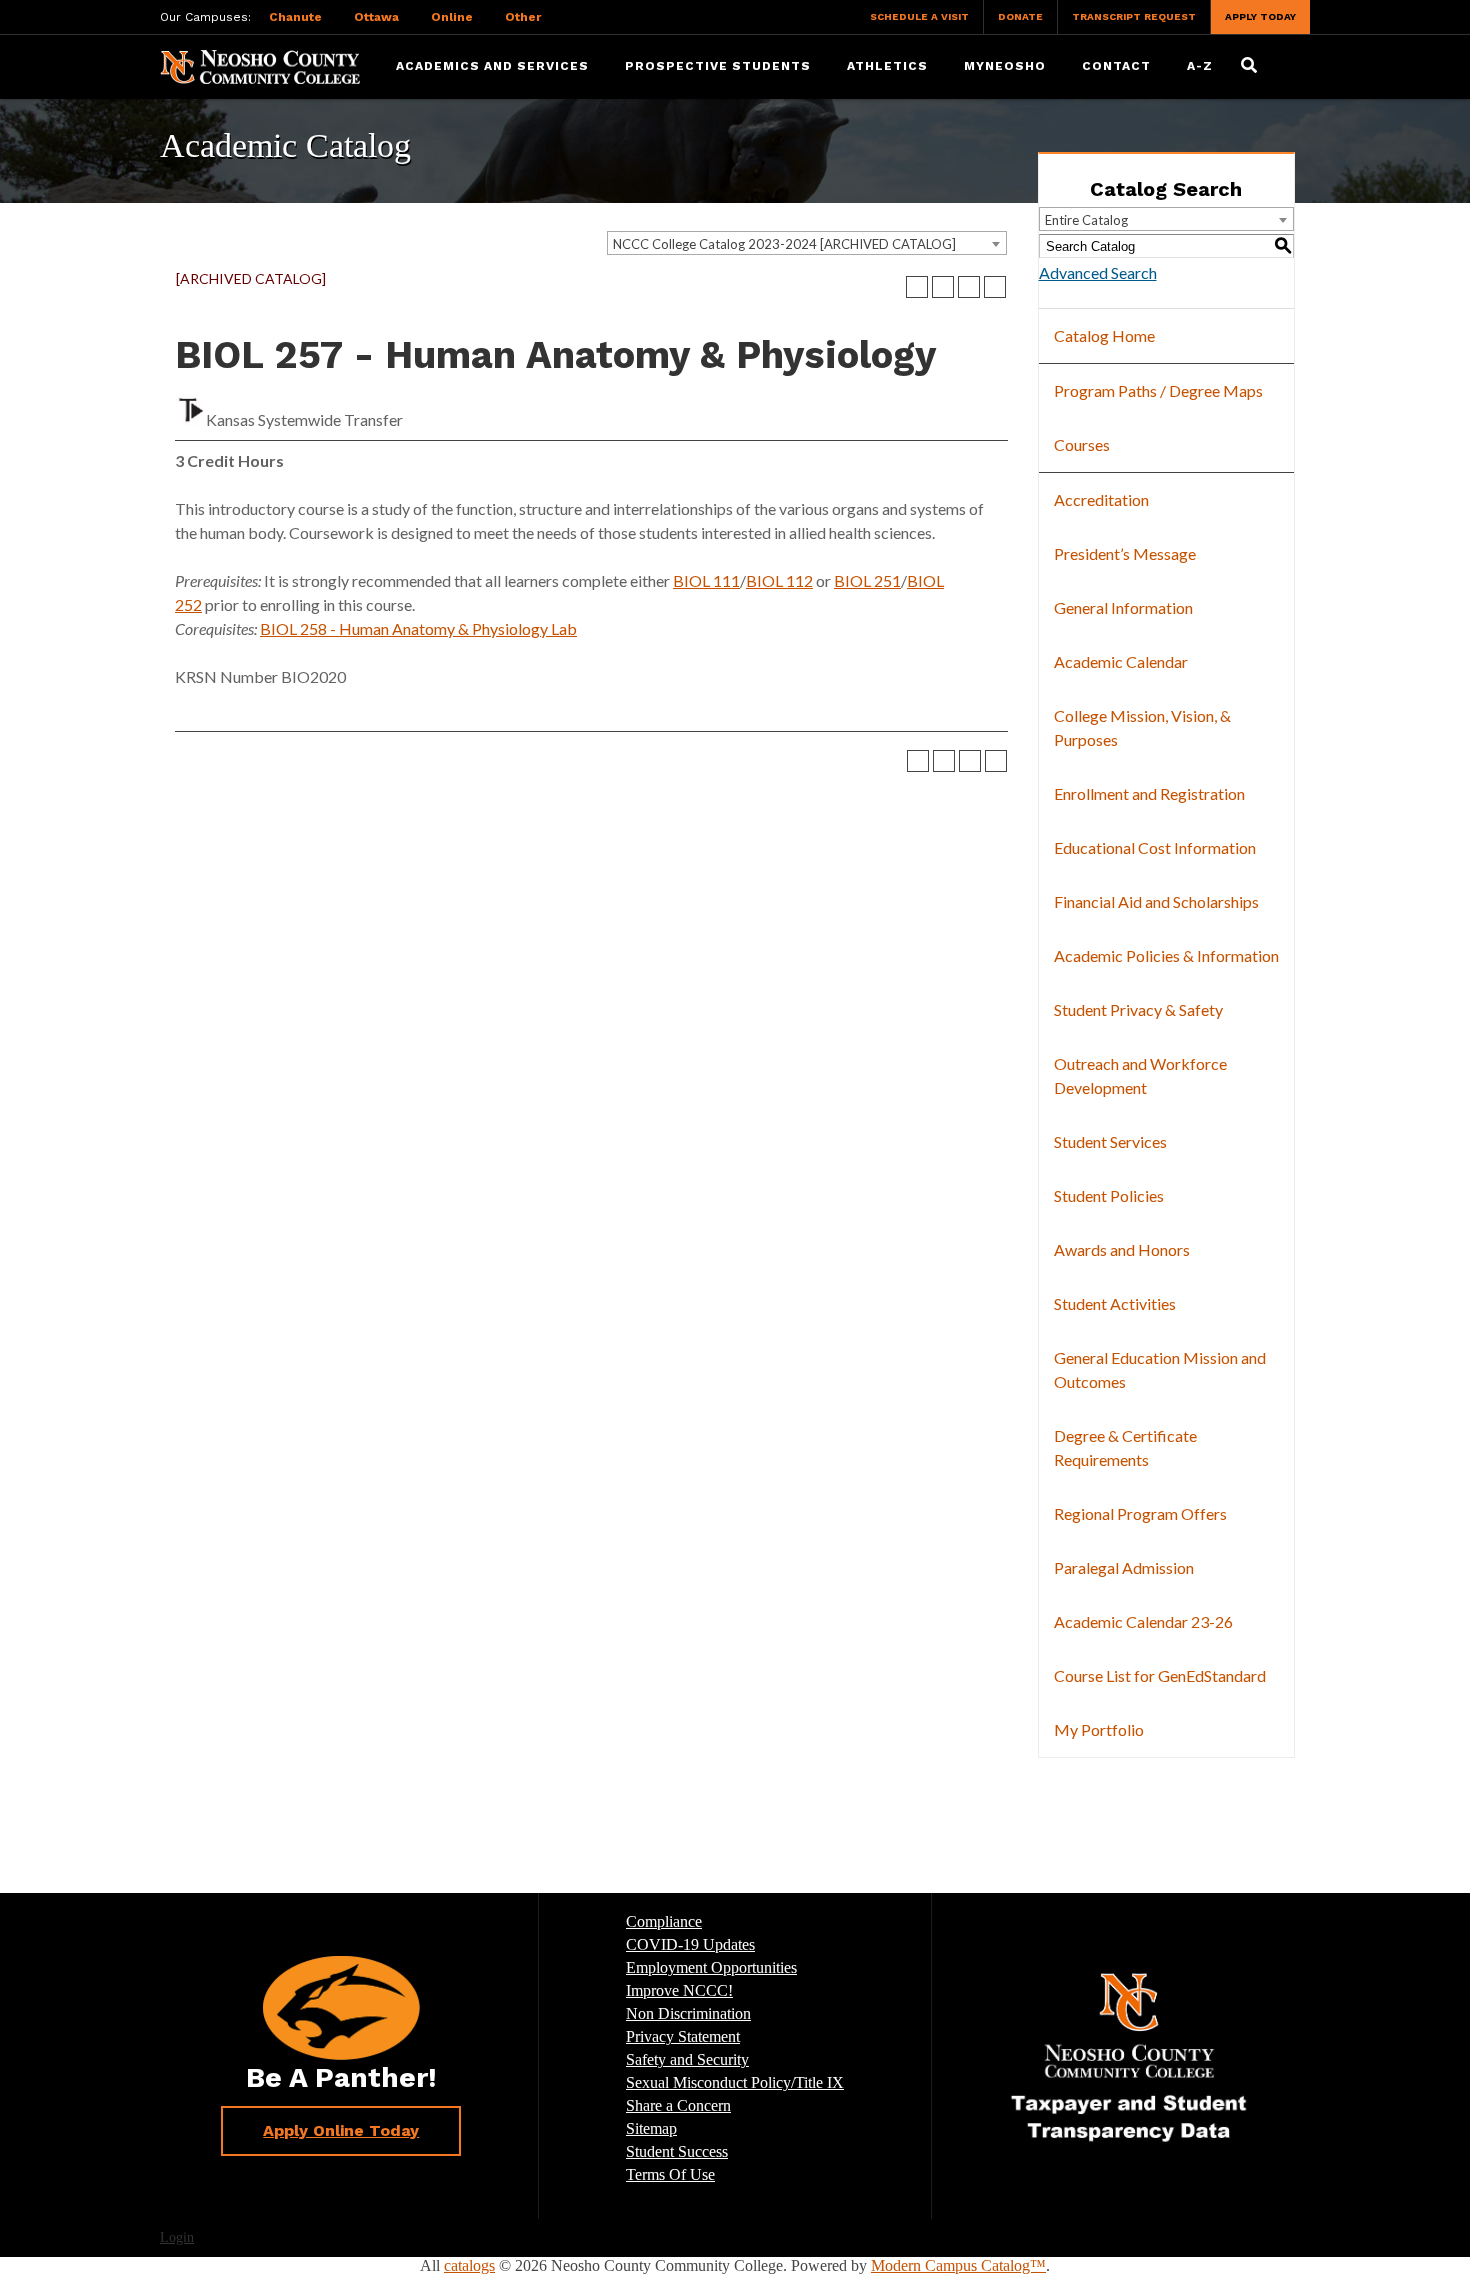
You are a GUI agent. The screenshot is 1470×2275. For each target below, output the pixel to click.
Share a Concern (678, 2105)
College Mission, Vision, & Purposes (1142, 727)
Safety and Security (687, 2059)
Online (452, 17)
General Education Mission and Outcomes (1160, 1369)
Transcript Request (1134, 16)
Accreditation (1101, 499)
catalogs (469, 2265)
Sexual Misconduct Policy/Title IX (735, 2082)
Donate (1020, 16)
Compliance (664, 1921)
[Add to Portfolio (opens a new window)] (917, 287)
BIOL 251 (867, 580)
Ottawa (376, 17)
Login (177, 2237)
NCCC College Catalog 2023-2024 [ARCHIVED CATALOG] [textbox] (784, 244)
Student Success (677, 2151)
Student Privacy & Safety (1138, 1009)
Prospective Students (718, 66)
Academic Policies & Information (1166, 955)
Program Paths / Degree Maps (1158, 390)
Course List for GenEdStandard (1160, 1675)
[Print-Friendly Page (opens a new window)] (969, 287)
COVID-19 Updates (690, 1944)
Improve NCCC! (679, 1990)
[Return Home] (260, 65)
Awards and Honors (1122, 1249)
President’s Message (1125, 553)
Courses (1082, 444)
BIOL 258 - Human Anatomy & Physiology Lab (418, 628)
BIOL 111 (706, 580)
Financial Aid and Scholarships (1156, 901)
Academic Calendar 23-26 (1143, 1621)
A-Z (1200, 66)
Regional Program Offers (1140, 1513)
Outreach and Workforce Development (1140, 1075)
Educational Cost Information (1155, 847)
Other (523, 17)
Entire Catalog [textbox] (1086, 220)
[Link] (1129, 2056)
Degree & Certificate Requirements (1125, 1447)
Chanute (295, 17)
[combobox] (807, 243)
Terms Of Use (670, 2174)
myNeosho (1005, 66)
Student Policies (1109, 1195)
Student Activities (1115, 1303)
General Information (1123, 607)
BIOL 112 (779, 580)
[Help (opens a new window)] (995, 287)
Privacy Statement (683, 2036)
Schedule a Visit (919, 16)
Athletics (887, 66)
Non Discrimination (688, 2013)
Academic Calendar (1121, 661)
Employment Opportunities (711, 1967)
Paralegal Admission (1124, 1567)
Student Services (1110, 1141)
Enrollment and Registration (1149, 793)
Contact (1116, 66)
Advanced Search (1098, 272)
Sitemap (651, 2128)
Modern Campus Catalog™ (958, 2265)
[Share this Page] (943, 287)
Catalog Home (1104, 335)
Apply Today (1260, 16)
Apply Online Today (341, 2130)
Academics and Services (492, 66)
